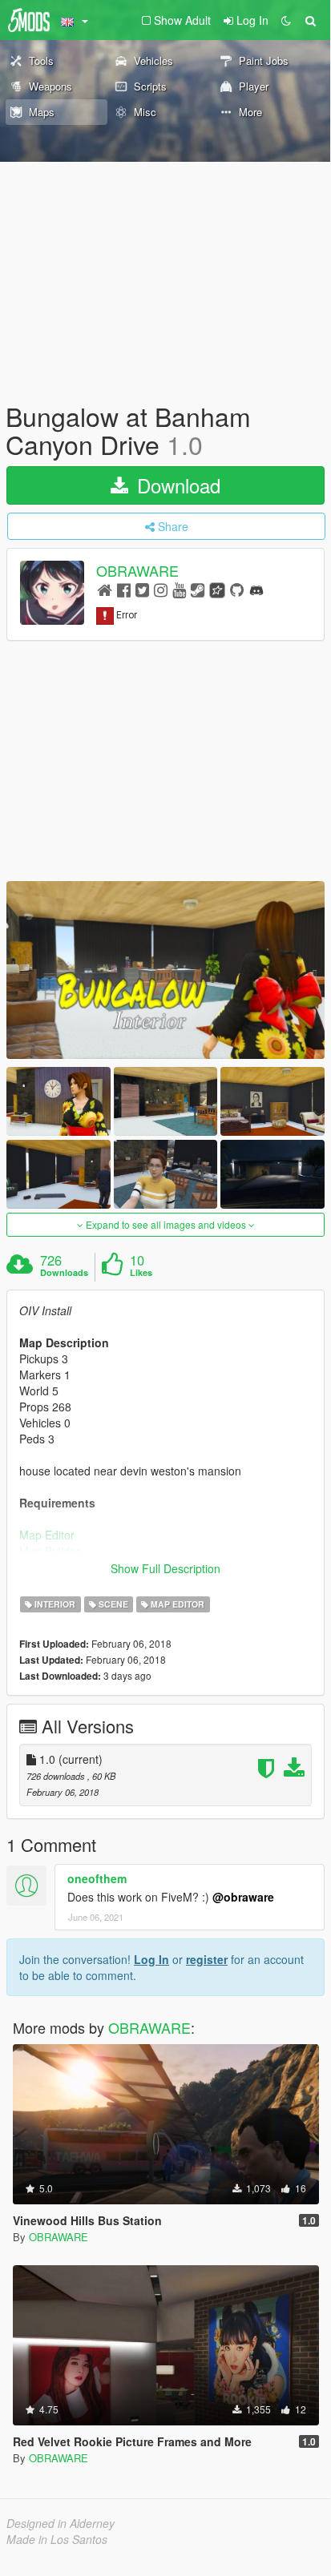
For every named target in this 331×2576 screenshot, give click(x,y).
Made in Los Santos (57, 2539)
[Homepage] (105, 589)
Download (176, 485)
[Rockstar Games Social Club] (217, 589)
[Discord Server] (256, 589)
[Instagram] (161, 589)
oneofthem (97, 1878)
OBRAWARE (137, 571)
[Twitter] (142, 589)
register (207, 1959)
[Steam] (198, 589)
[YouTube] (179, 589)
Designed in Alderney (61, 2523)
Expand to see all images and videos (166, 1224)
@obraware (243, 1897)
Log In (151, 1959)
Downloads (64, 1273)
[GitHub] (237, 589)
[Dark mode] (286, 20)
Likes (141, 1273)
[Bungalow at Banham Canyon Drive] (165, 970)
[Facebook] (124, 589)
